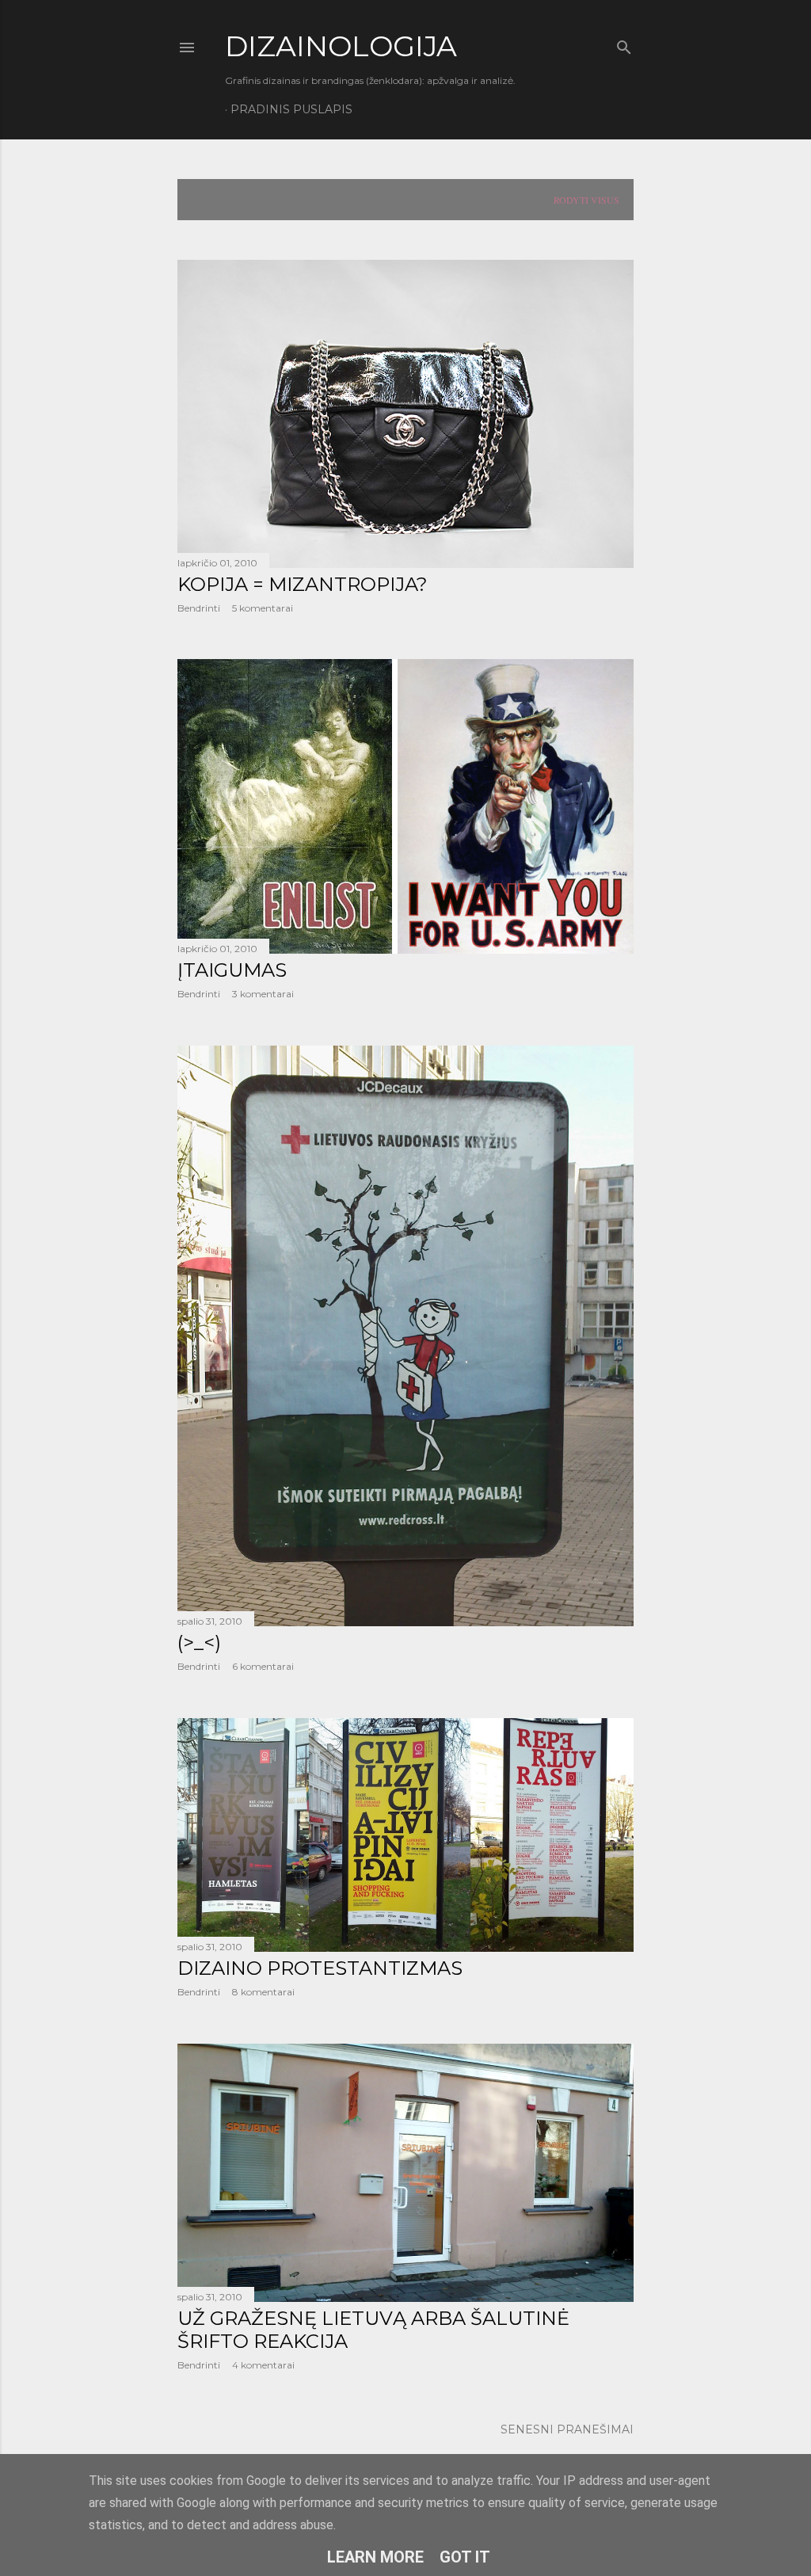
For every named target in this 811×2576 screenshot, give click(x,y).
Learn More (375, 2557)
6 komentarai (263, 1666)
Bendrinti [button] (199, 608)
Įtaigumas (232, 970)
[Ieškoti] (624, 44)
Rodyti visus (586, 200)
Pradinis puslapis (291, 109)
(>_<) (199, 1642)
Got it (465, 2557)
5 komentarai (263, 608)
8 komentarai (263, 1992)
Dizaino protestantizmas (320, 1968)
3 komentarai (263, 994)
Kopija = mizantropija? (303, 584)
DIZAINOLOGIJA (341, 46)
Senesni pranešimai (567, 2429)
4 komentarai (263, 2365)
